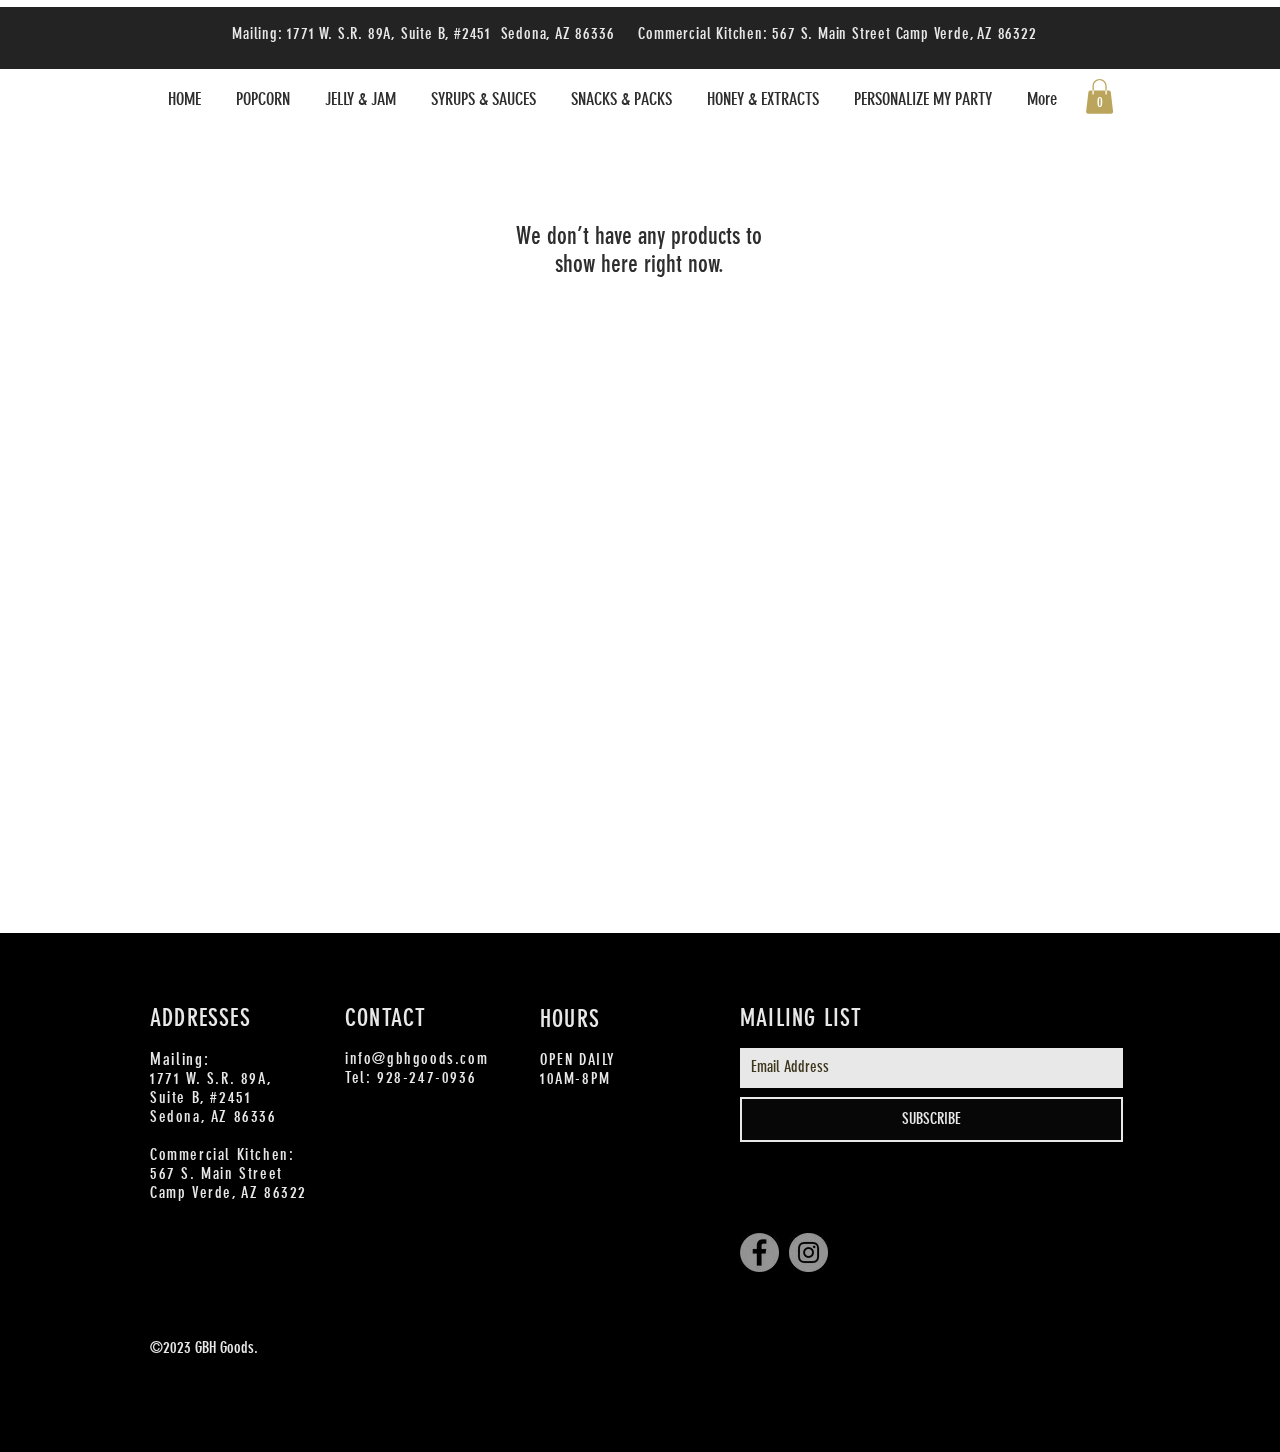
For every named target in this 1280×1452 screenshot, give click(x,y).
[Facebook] (759, 1252)
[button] (1099, 96)
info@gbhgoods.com (416, 1058)
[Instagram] (808, 1252)
